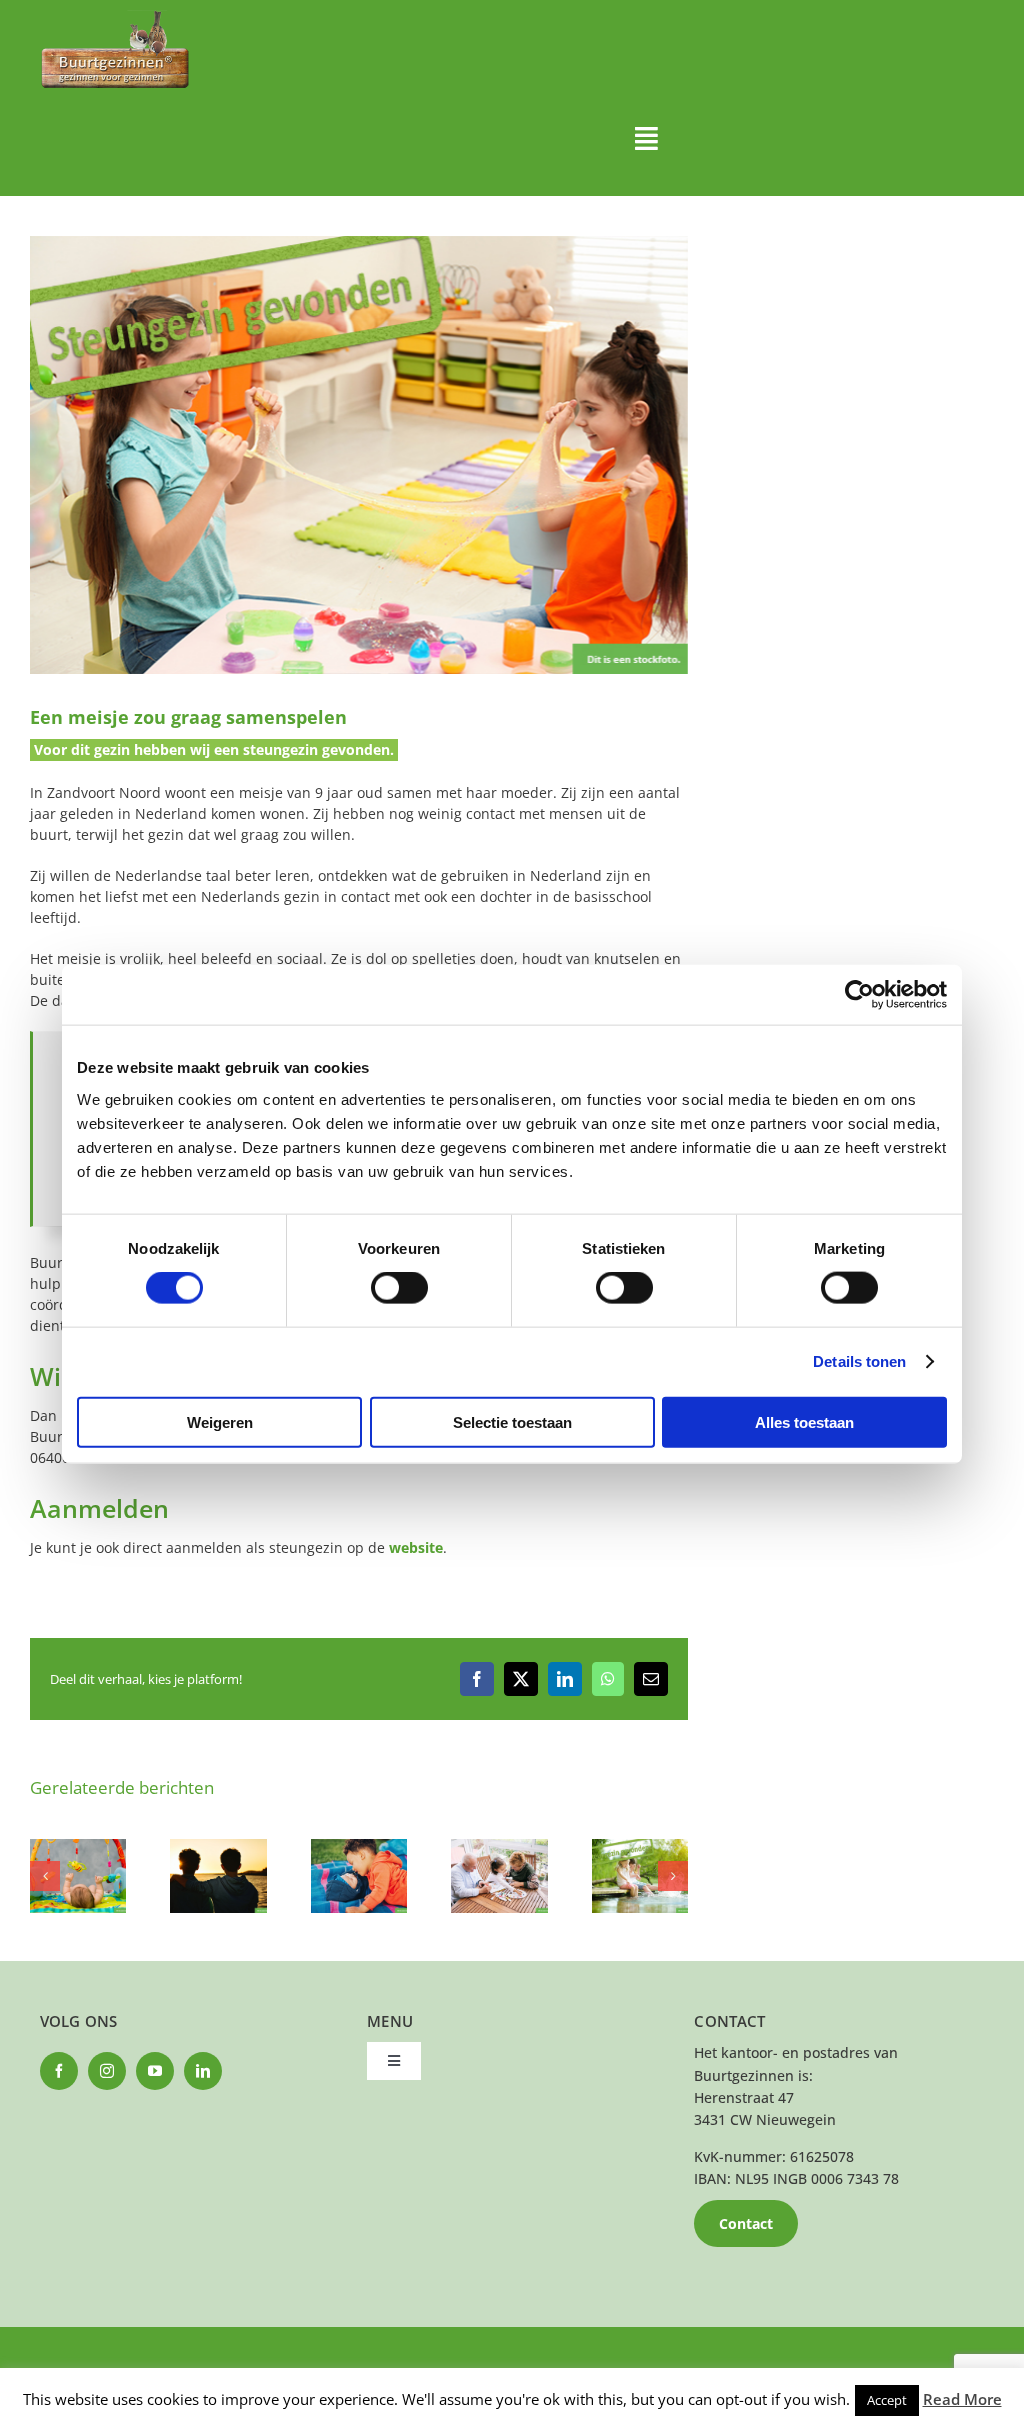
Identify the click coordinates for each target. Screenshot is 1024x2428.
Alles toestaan (804, 1421)
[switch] (399, 1288)
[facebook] (59, 2071)
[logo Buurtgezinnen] (115, 16)
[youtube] (155, 2071)
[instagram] (107, 2071)
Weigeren (220, 1421)
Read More (962, 2399)
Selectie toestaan (512, 1421)
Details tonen (859, 1361)
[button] (45, 1876)
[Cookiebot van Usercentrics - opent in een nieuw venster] (859, 995)
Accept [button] (887, 2400)
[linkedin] (203, 2071)
